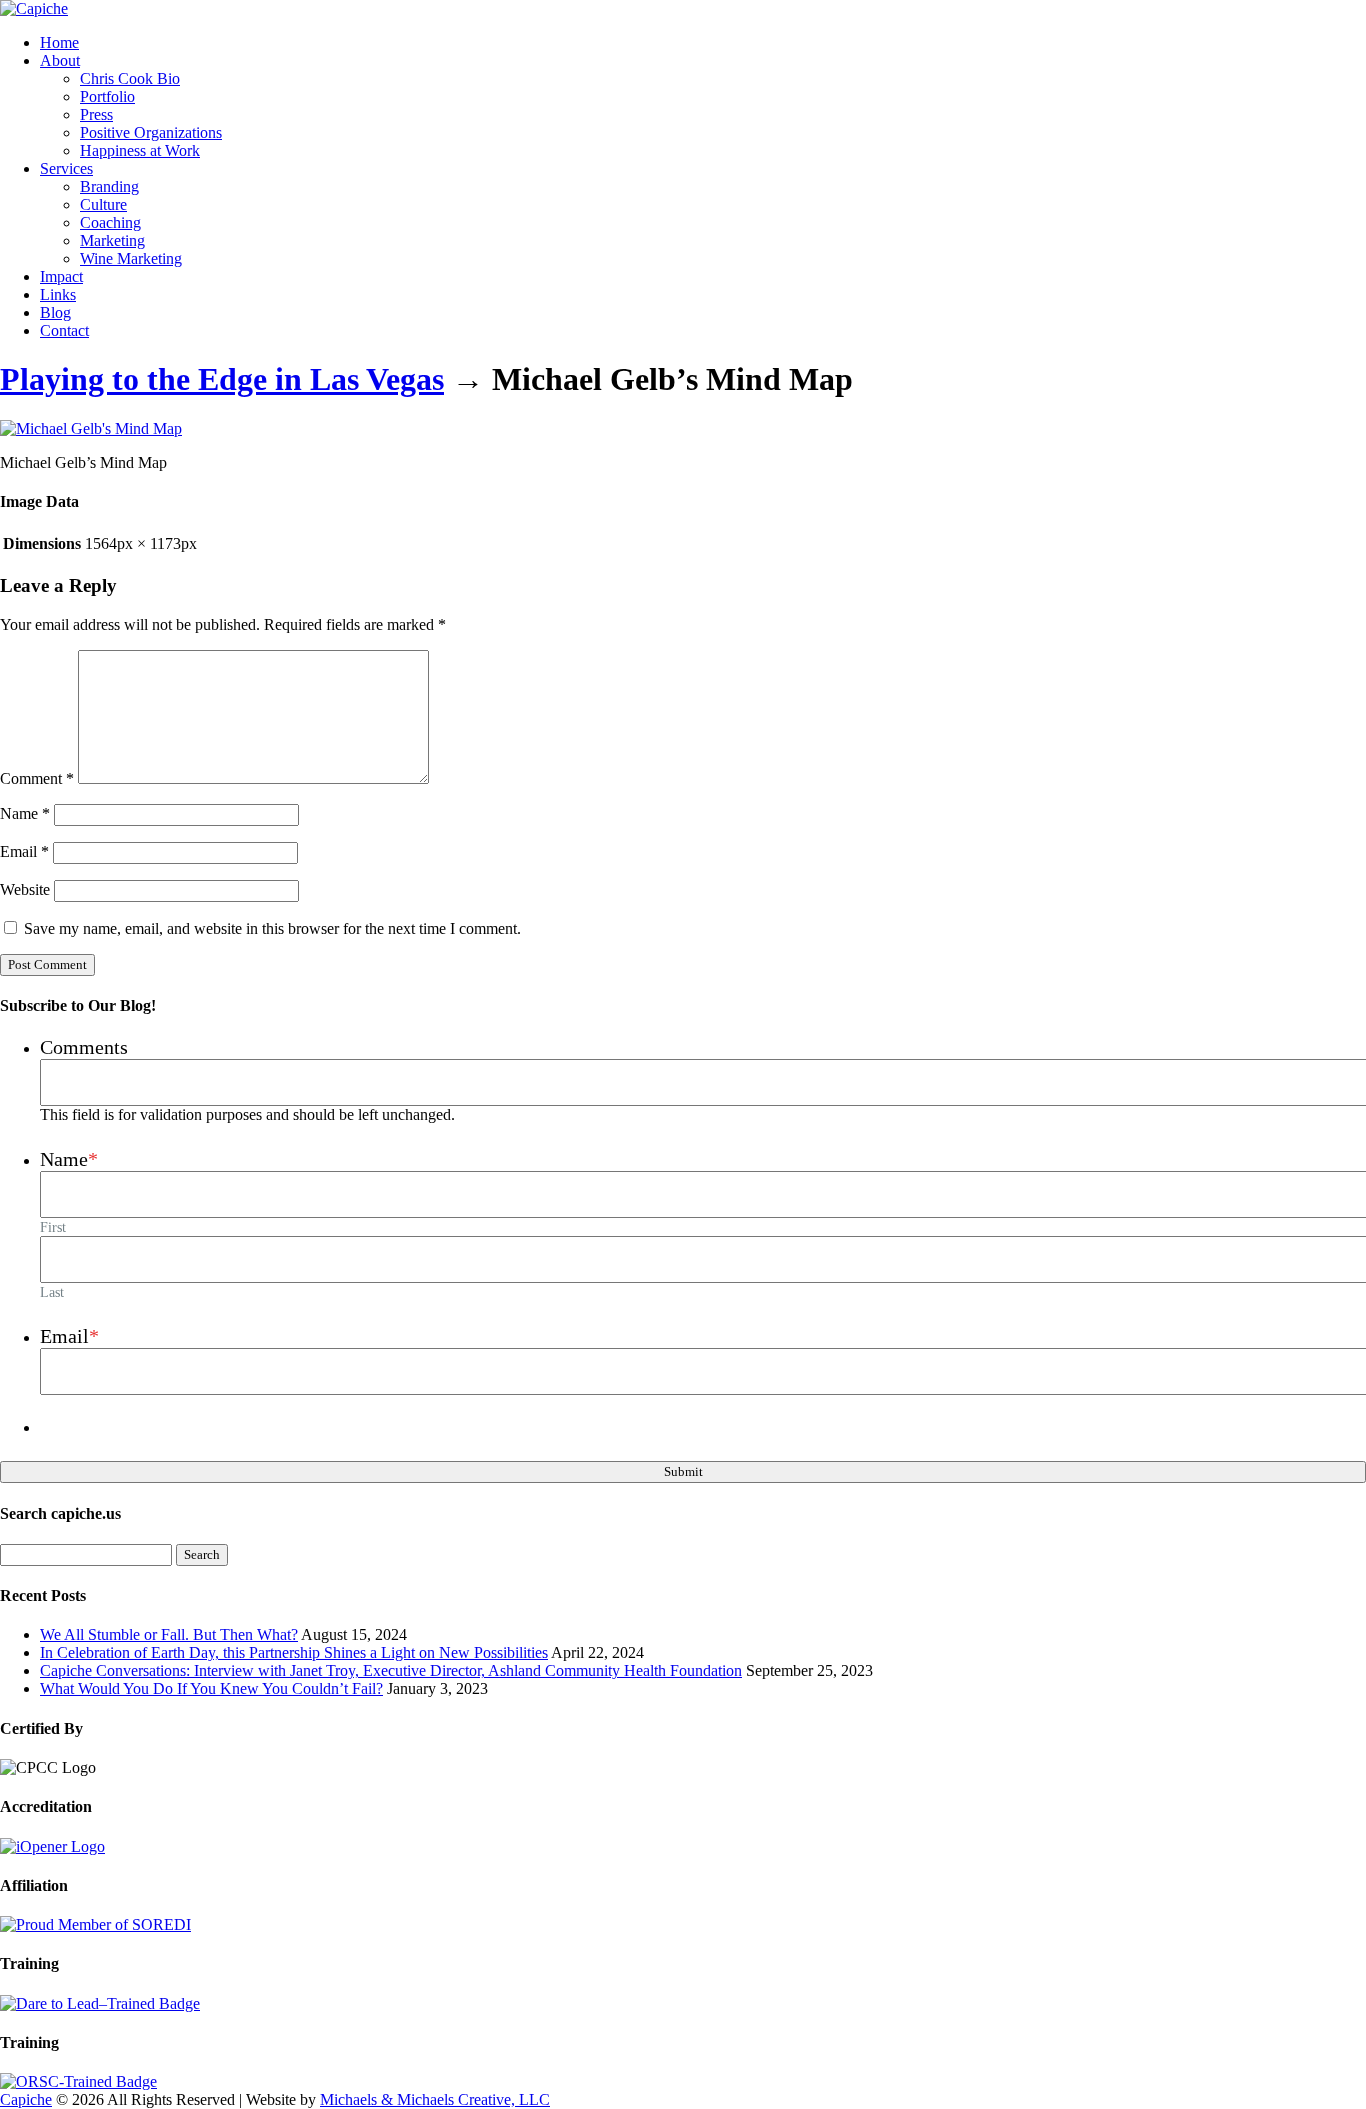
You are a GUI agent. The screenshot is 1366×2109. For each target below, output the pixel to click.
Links (58, 294)
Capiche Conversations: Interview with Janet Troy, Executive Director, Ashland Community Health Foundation (391, 1670)
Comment (37, 778)
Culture (103, 204)
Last (52, 1292)
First (53, 1227)
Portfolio (107, 96)
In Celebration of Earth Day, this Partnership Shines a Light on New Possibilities (294, 1652)
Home (59, 42)
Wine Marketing (131, 258)
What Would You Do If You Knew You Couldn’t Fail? (211, 1688)
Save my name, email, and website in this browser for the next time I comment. (272, 928)
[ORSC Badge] (78, 2081)
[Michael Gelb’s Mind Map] (91, 428)
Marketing (112, 240)
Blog (55, 312)
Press (96, 114)
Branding (109, 186)
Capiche (26, 2099)
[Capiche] (34, 8)
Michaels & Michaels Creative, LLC (435, 2099)
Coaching (110, 222)
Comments (84, 1047)
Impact (61, 276)
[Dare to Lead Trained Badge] (100, 2003)
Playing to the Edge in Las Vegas (222, 379)
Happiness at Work (140, 150)
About (60, 60)
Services (66, 168)
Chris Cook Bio (130, 78)
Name (25, 813)
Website (25, 889)
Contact (64, 330)
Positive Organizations (151, 132)
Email (24, 851)
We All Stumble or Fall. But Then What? (169, 1634)
